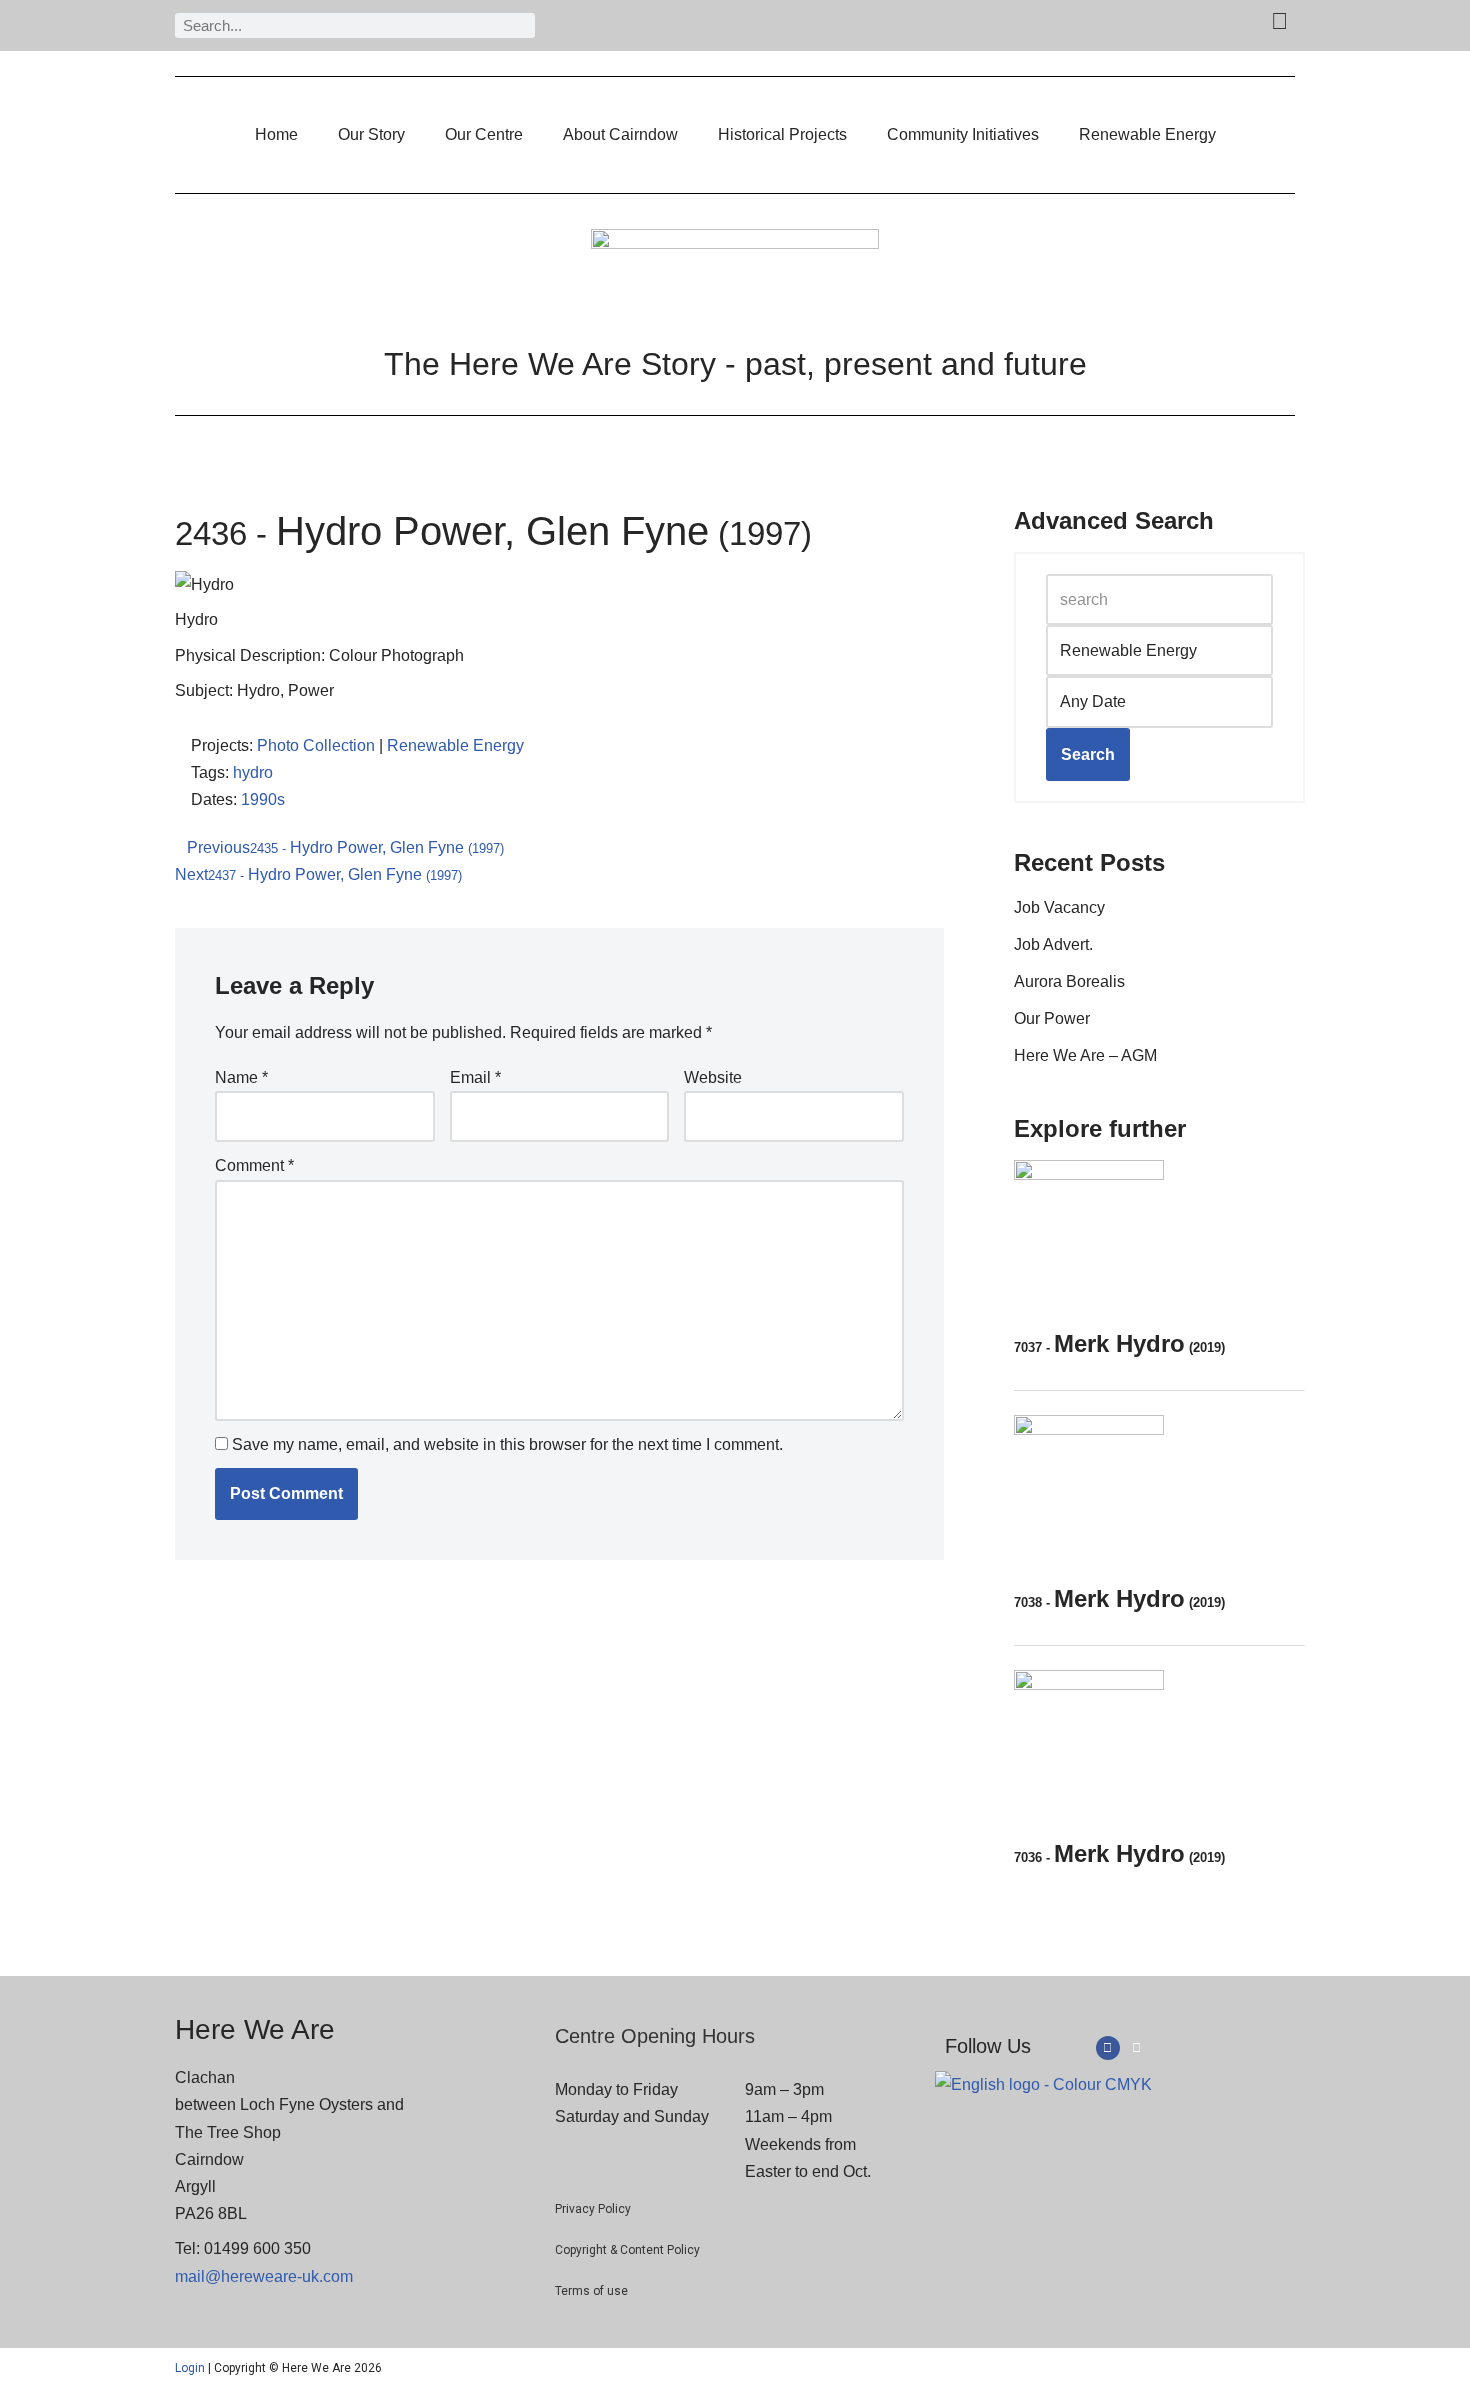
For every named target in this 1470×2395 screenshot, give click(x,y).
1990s (263, 799)
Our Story (371, 134)
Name (241, 1077)
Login (190, 2368)
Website (713, 1077)
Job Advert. (1053, 944)
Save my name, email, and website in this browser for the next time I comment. (507, 1444)
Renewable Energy (1147, 134)
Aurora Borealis (1069, 981)
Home (276, 134)
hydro (253, 772)
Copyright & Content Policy (627, 2250)
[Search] (522, 25)
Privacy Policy (593, 2209)
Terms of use (591, 2291)
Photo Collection (316, 745)
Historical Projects (782, 134)
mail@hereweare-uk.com (264, 2276)
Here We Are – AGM (1085, 1055)
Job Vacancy (1059, 907)
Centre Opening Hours (655, 2036)
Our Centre (484, 134)
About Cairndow (620, 134)
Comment (254, 1165)
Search (1088, 754)
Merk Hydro (1119, 1343)
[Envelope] (1137, 2048)
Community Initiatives (963, 134)
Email (475, 1077)
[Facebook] (1108, 2048)
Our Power (1052, 1018)
